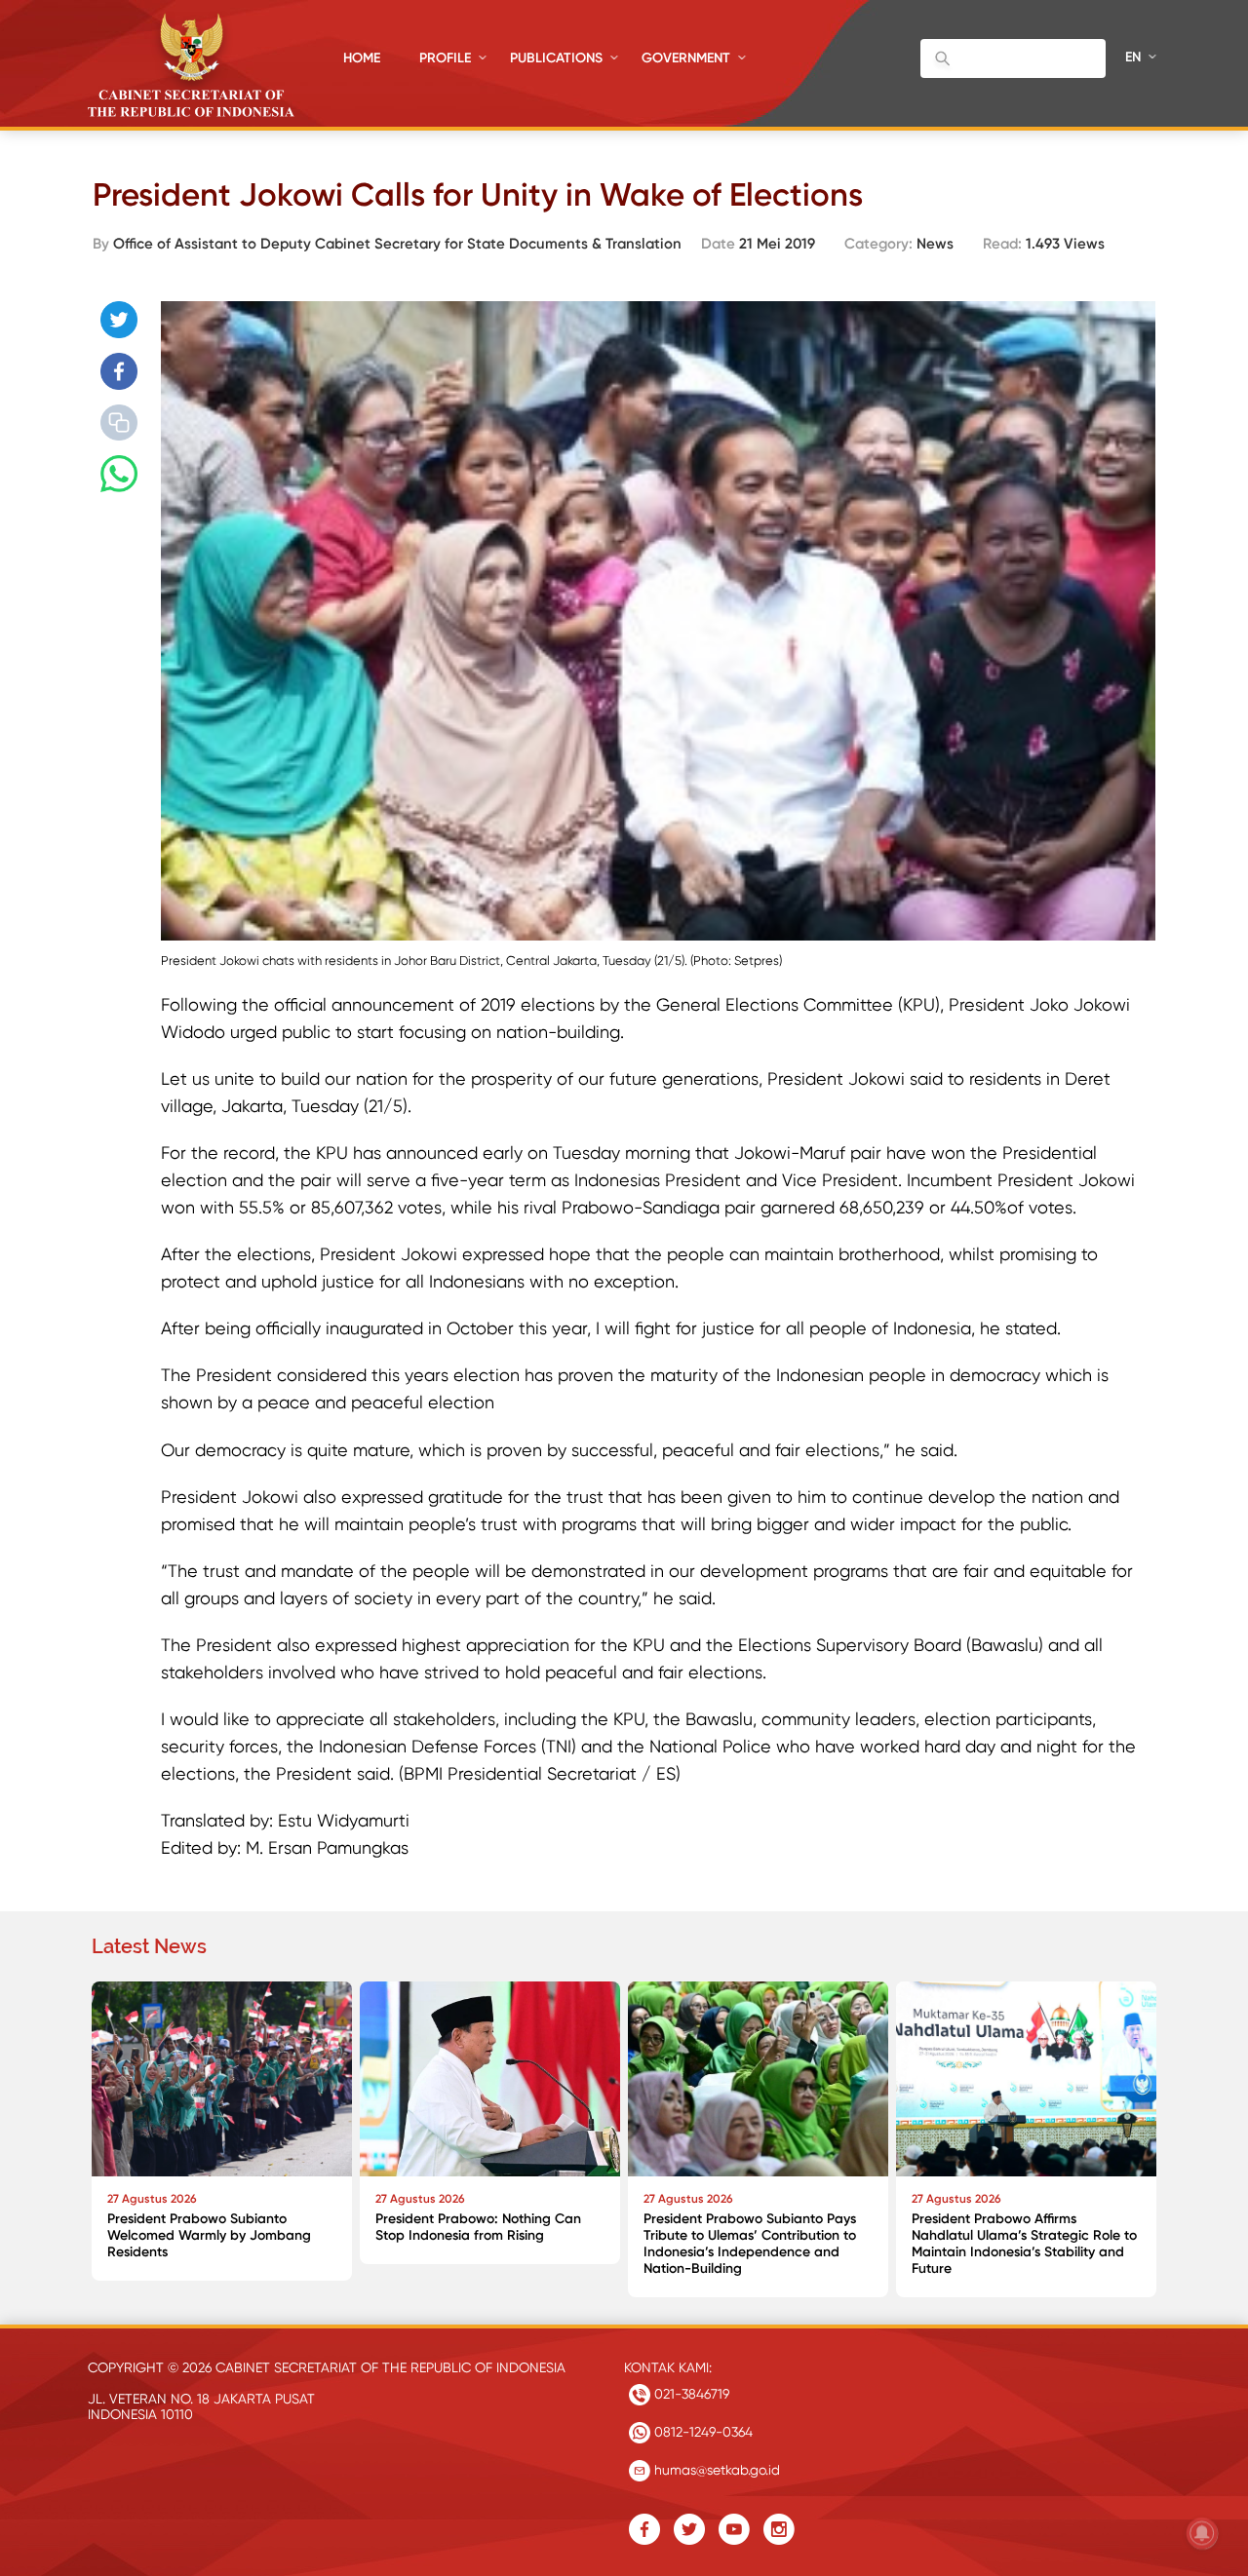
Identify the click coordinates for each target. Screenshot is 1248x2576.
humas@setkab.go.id (715, 2470)
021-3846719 (690, 2394)
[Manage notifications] (1202, 2533)
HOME (362, 58)
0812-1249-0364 (702, 2432)
